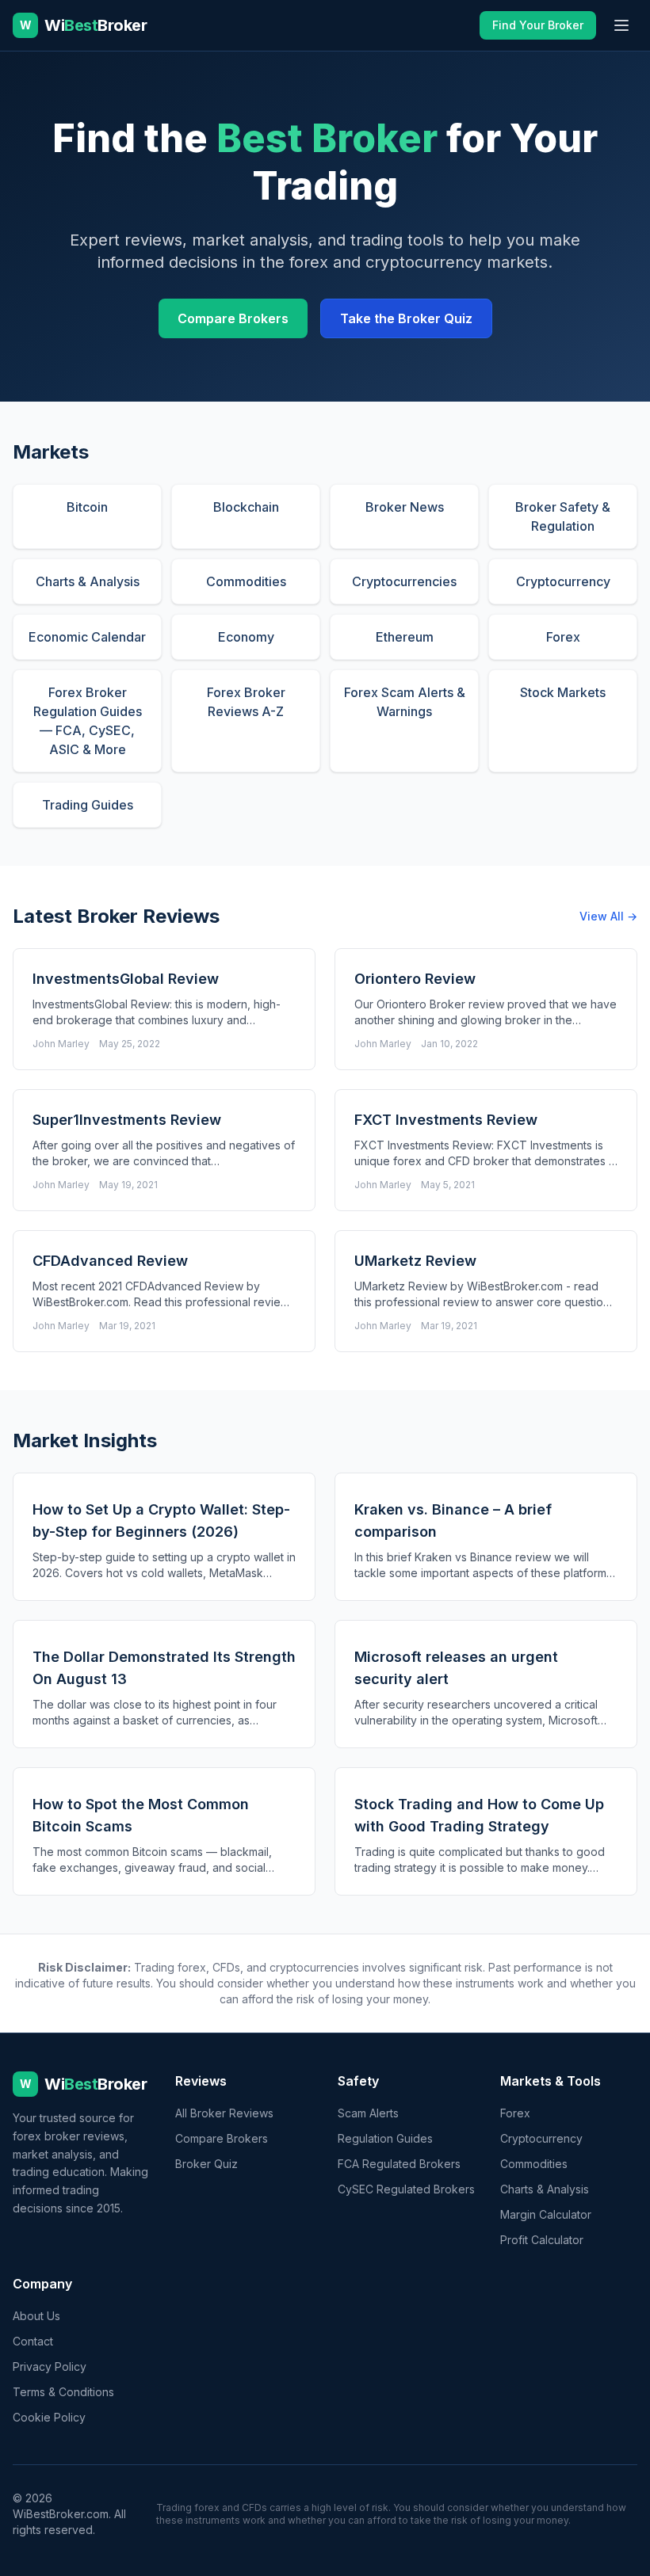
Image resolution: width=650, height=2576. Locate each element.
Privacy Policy (50, 2366)
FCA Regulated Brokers (399, 2164)
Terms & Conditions (63, 2392)
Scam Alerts (368, 2113)
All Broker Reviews (224, 2113)
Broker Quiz (206, 2164)
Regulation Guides (385, 2138)
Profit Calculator (542, 2240)
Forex (515, 2113)
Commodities (534, 2164)
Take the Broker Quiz (406, 318)
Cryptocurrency (541, 2138)
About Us (36, 2316)
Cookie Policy (49, 2417)
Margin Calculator (546, 2214)
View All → (608, 916)
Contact (33, 2341)
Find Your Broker (538, 25)
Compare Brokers (233, 318)
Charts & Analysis (545, 2189)
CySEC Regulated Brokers (406, 2189)
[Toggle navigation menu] (621, 25)
